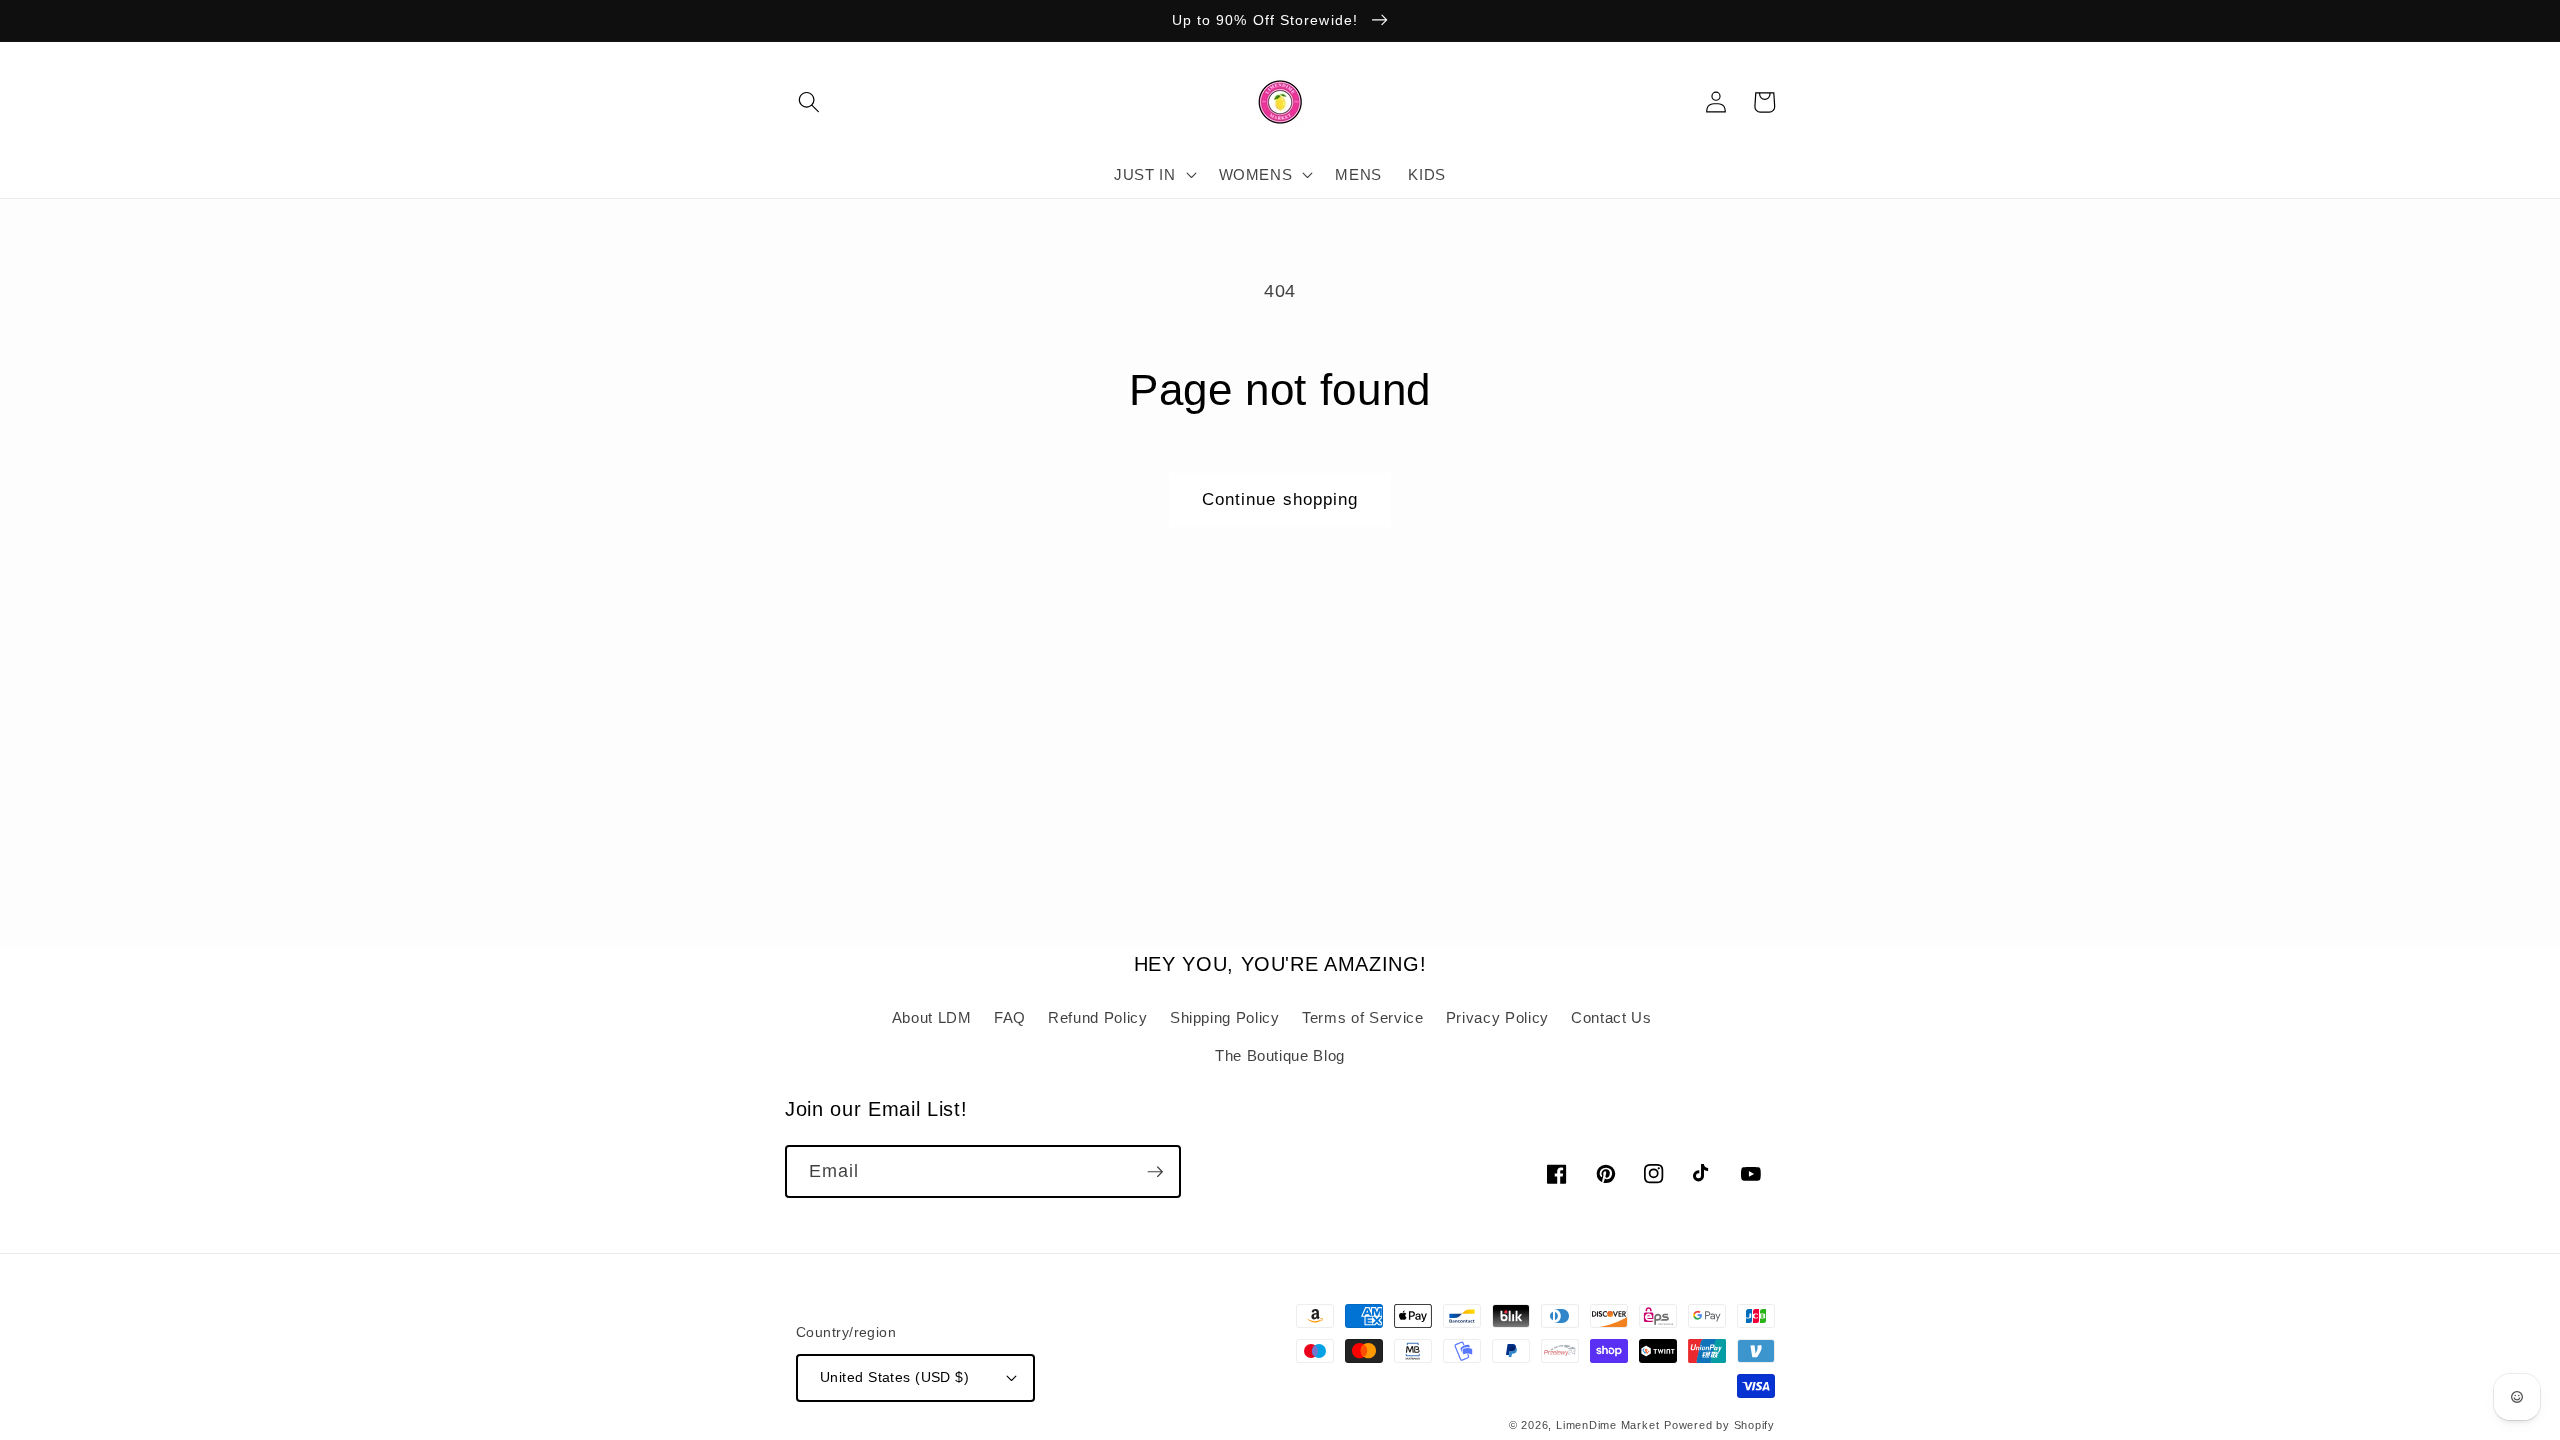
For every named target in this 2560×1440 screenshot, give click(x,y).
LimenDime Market (1607, 1425)
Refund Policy (1098, 1017)
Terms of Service (1363, 1017)
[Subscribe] (1155, 1172)
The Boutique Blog (1280, 1055)
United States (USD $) (894, 1377)
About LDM (932, 1017)
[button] (809, 102)
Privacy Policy (1497, 1017)
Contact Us (1611, 1017)
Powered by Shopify (1719, 1425)
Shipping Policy (1225, 1017)
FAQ (1010, 1017)
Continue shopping (1280, 499)
